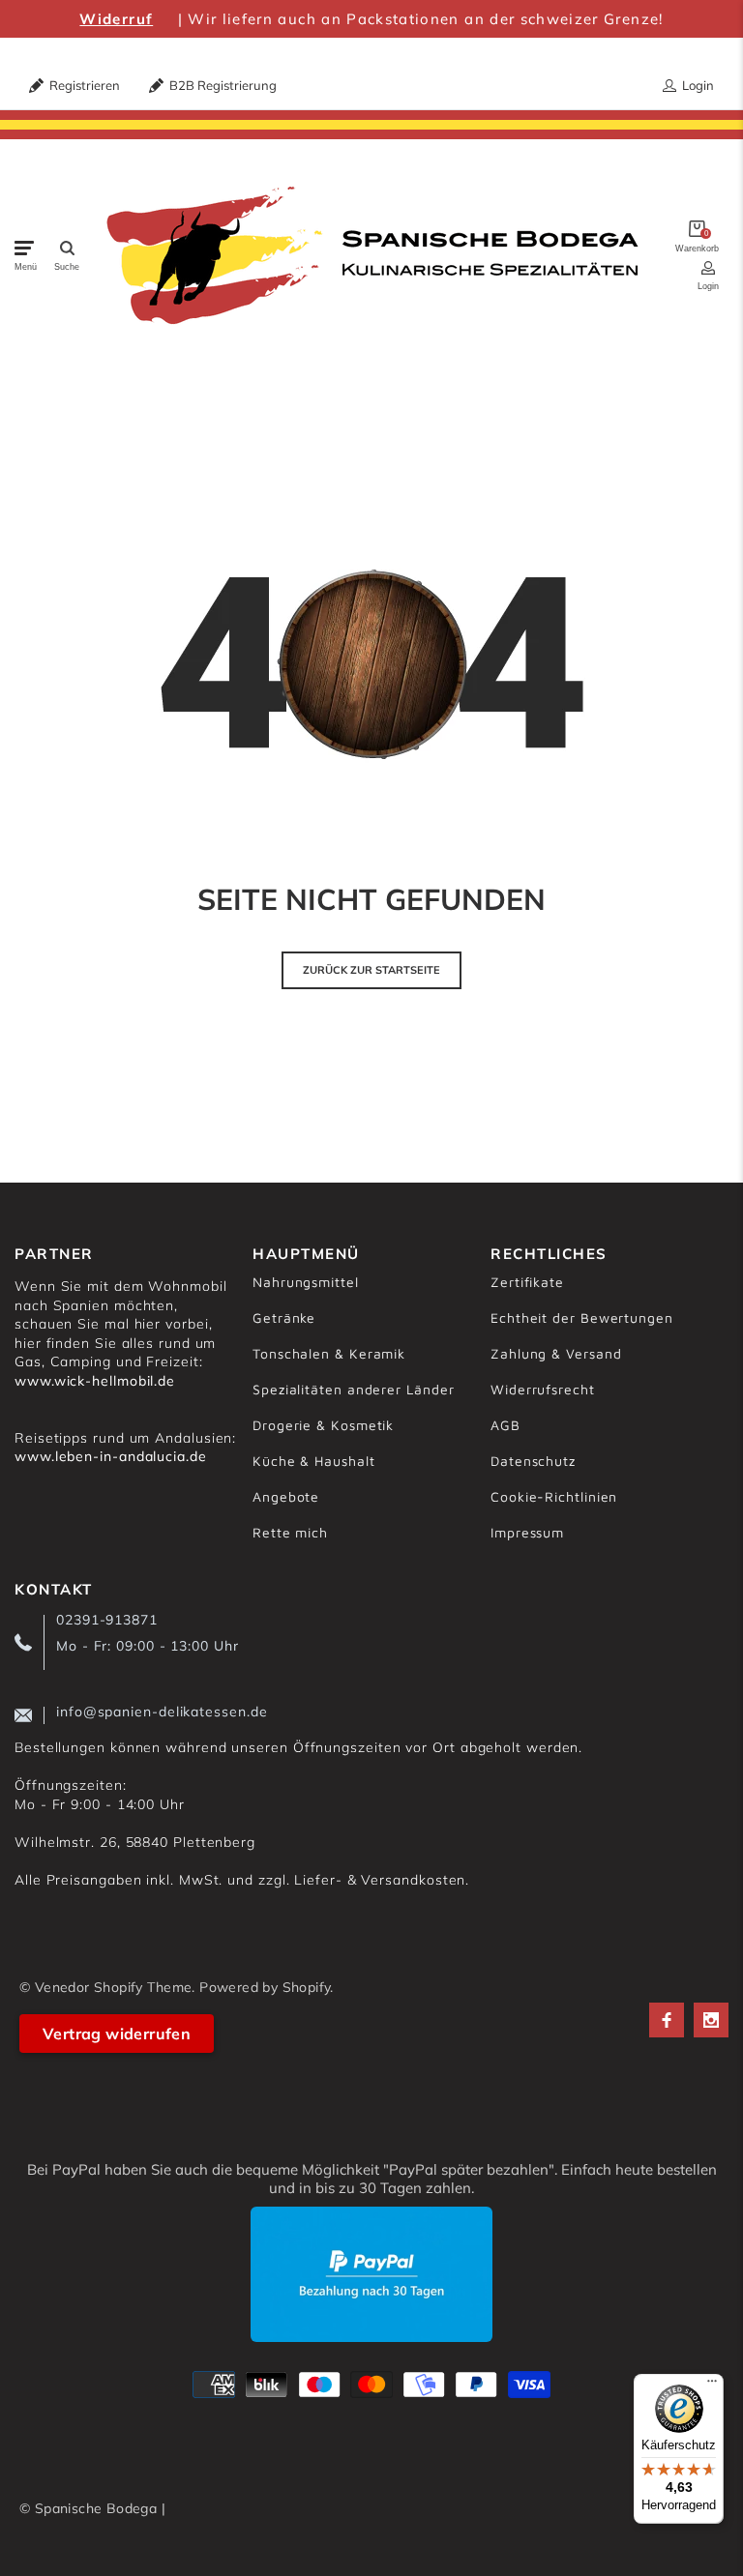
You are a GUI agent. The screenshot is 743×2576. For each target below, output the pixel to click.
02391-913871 (107, 1620)
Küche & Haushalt (314, 1461)
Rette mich (290, 1532)
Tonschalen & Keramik (329, 1353)
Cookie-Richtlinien (554, 1496)
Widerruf (116, 19)
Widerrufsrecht (543, 1389)
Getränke (284, 1317)
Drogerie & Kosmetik (323, 1425)
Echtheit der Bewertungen (582, 1317)
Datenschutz (533, 1461)
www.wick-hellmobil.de (95, 1381)
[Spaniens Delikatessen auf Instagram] (711, 2020)
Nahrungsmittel (306, 1282)
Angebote (286, 1496)
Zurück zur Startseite (371, 970)
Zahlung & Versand (556, 1353)
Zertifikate (527, 1282)
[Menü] (712, 2386)
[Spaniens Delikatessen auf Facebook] (667, 2020)
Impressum (527, 1532)
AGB (505, 1425)
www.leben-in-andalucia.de (111, 1456)
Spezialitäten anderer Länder (353, 1389)
